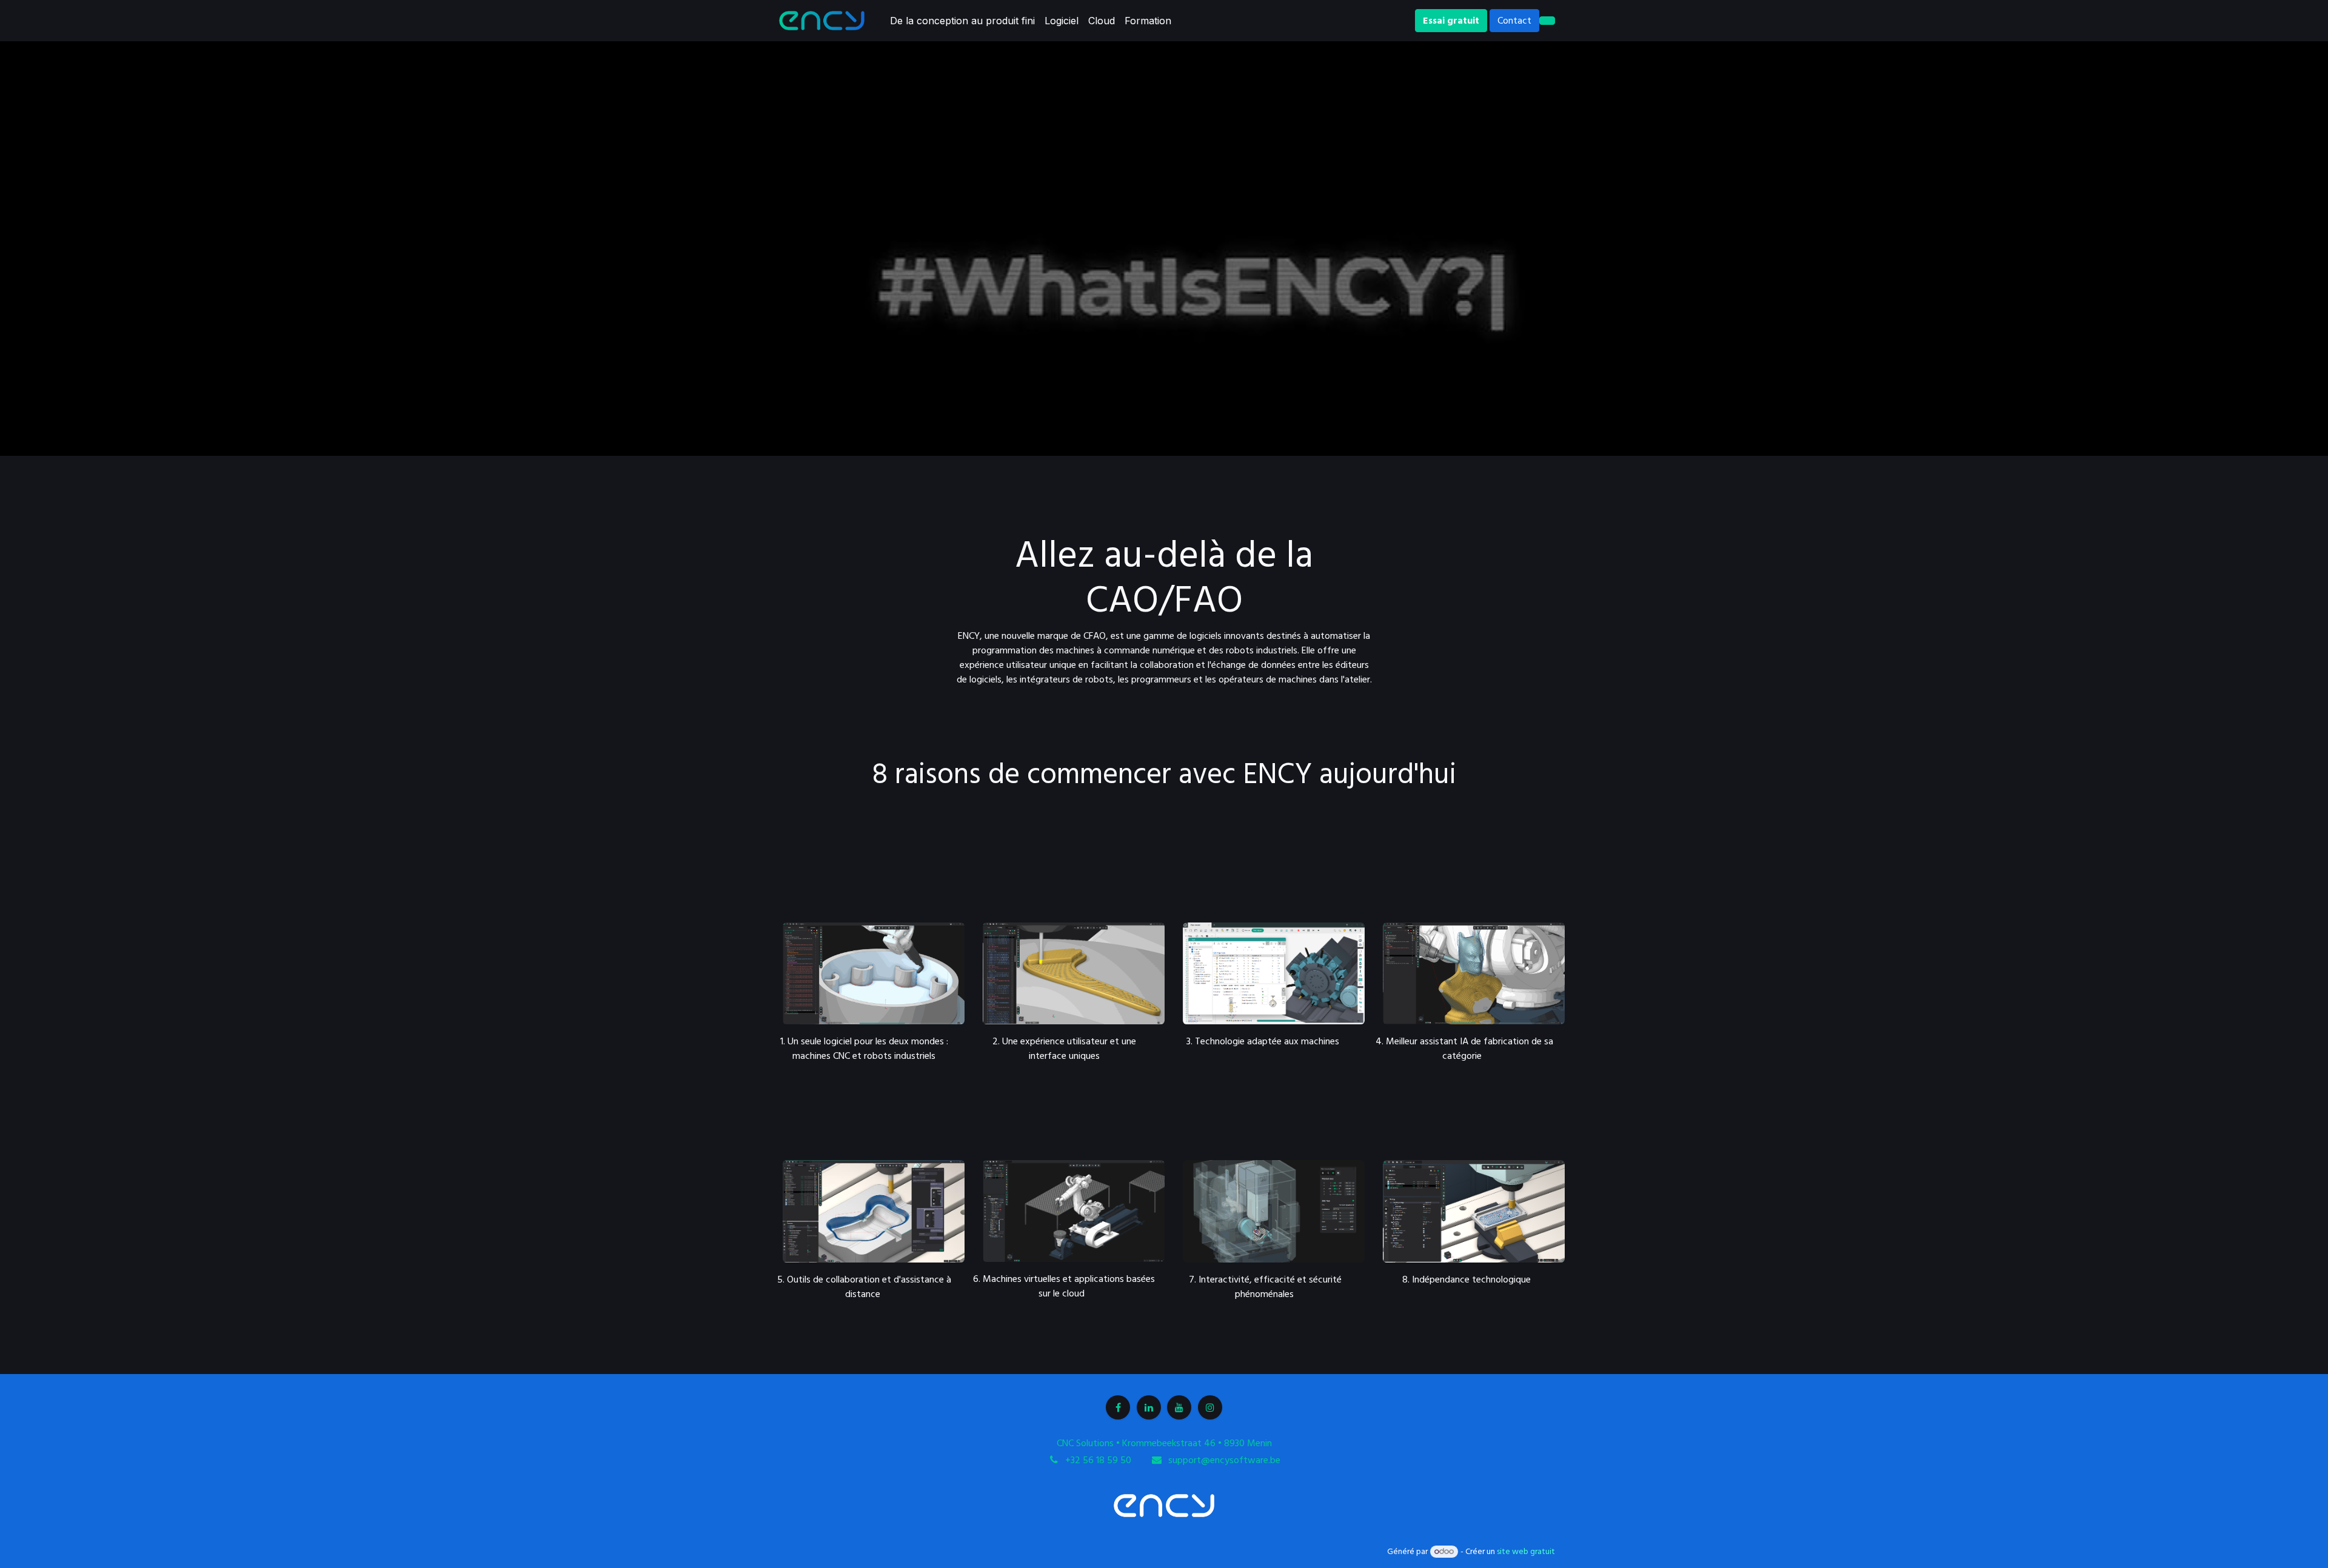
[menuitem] (962, 21)
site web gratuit (1526, 1552)
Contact (1514, 21)
